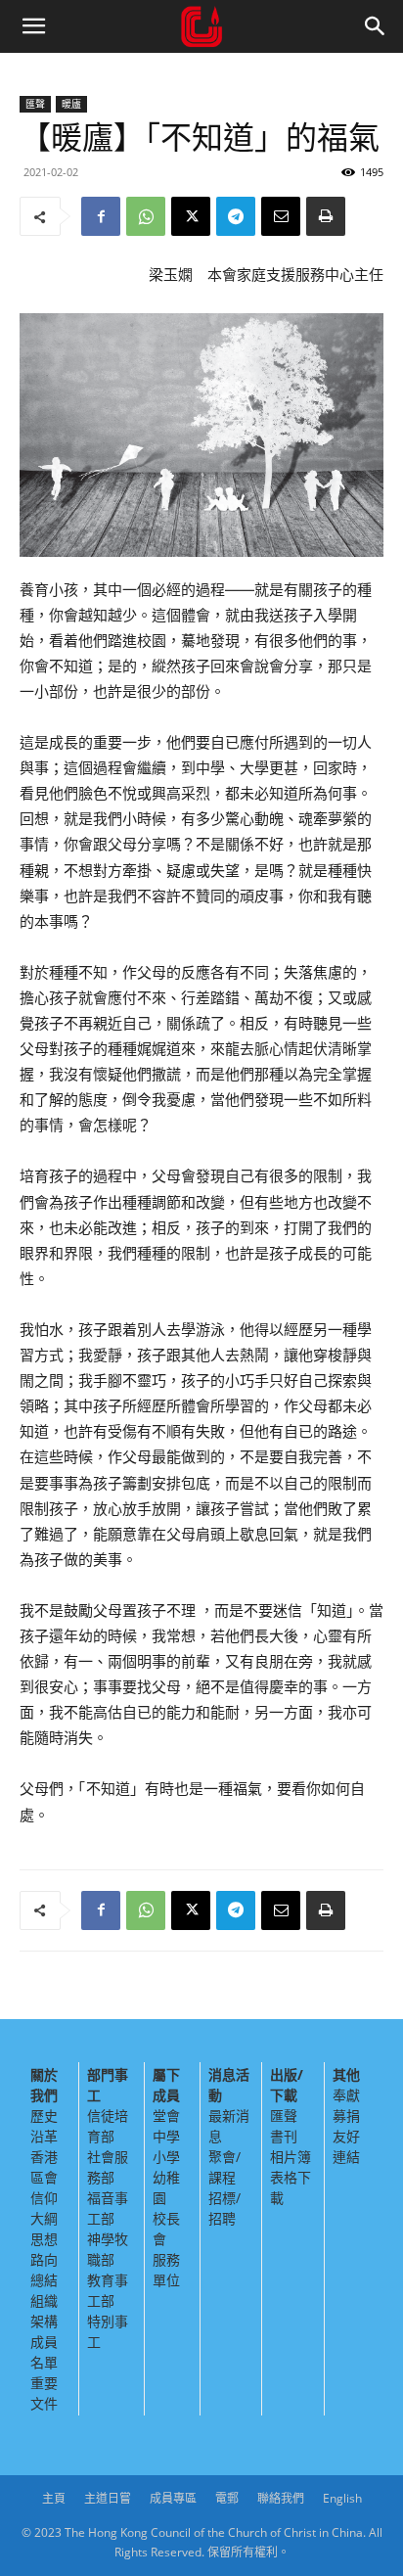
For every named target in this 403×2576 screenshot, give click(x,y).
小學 (166, 2157)
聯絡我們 (281, 2498)
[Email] (281, 216)
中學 (166, 2136)
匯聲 (35, 104)
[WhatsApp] (146, 216)
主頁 (54, 2498)
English (342, 2498)
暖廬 (71, 104)
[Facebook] (101, 216)
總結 (44, 2280)
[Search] (376, 26)
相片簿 (291, 2157)
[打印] (326, 216)
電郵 (227, 2498)
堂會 (166, 2116)
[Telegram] (236, 216)
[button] (33, 26)
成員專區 (173, 2498)
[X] (191, 216)
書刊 (284, 2136)
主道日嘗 (108, 2498)
